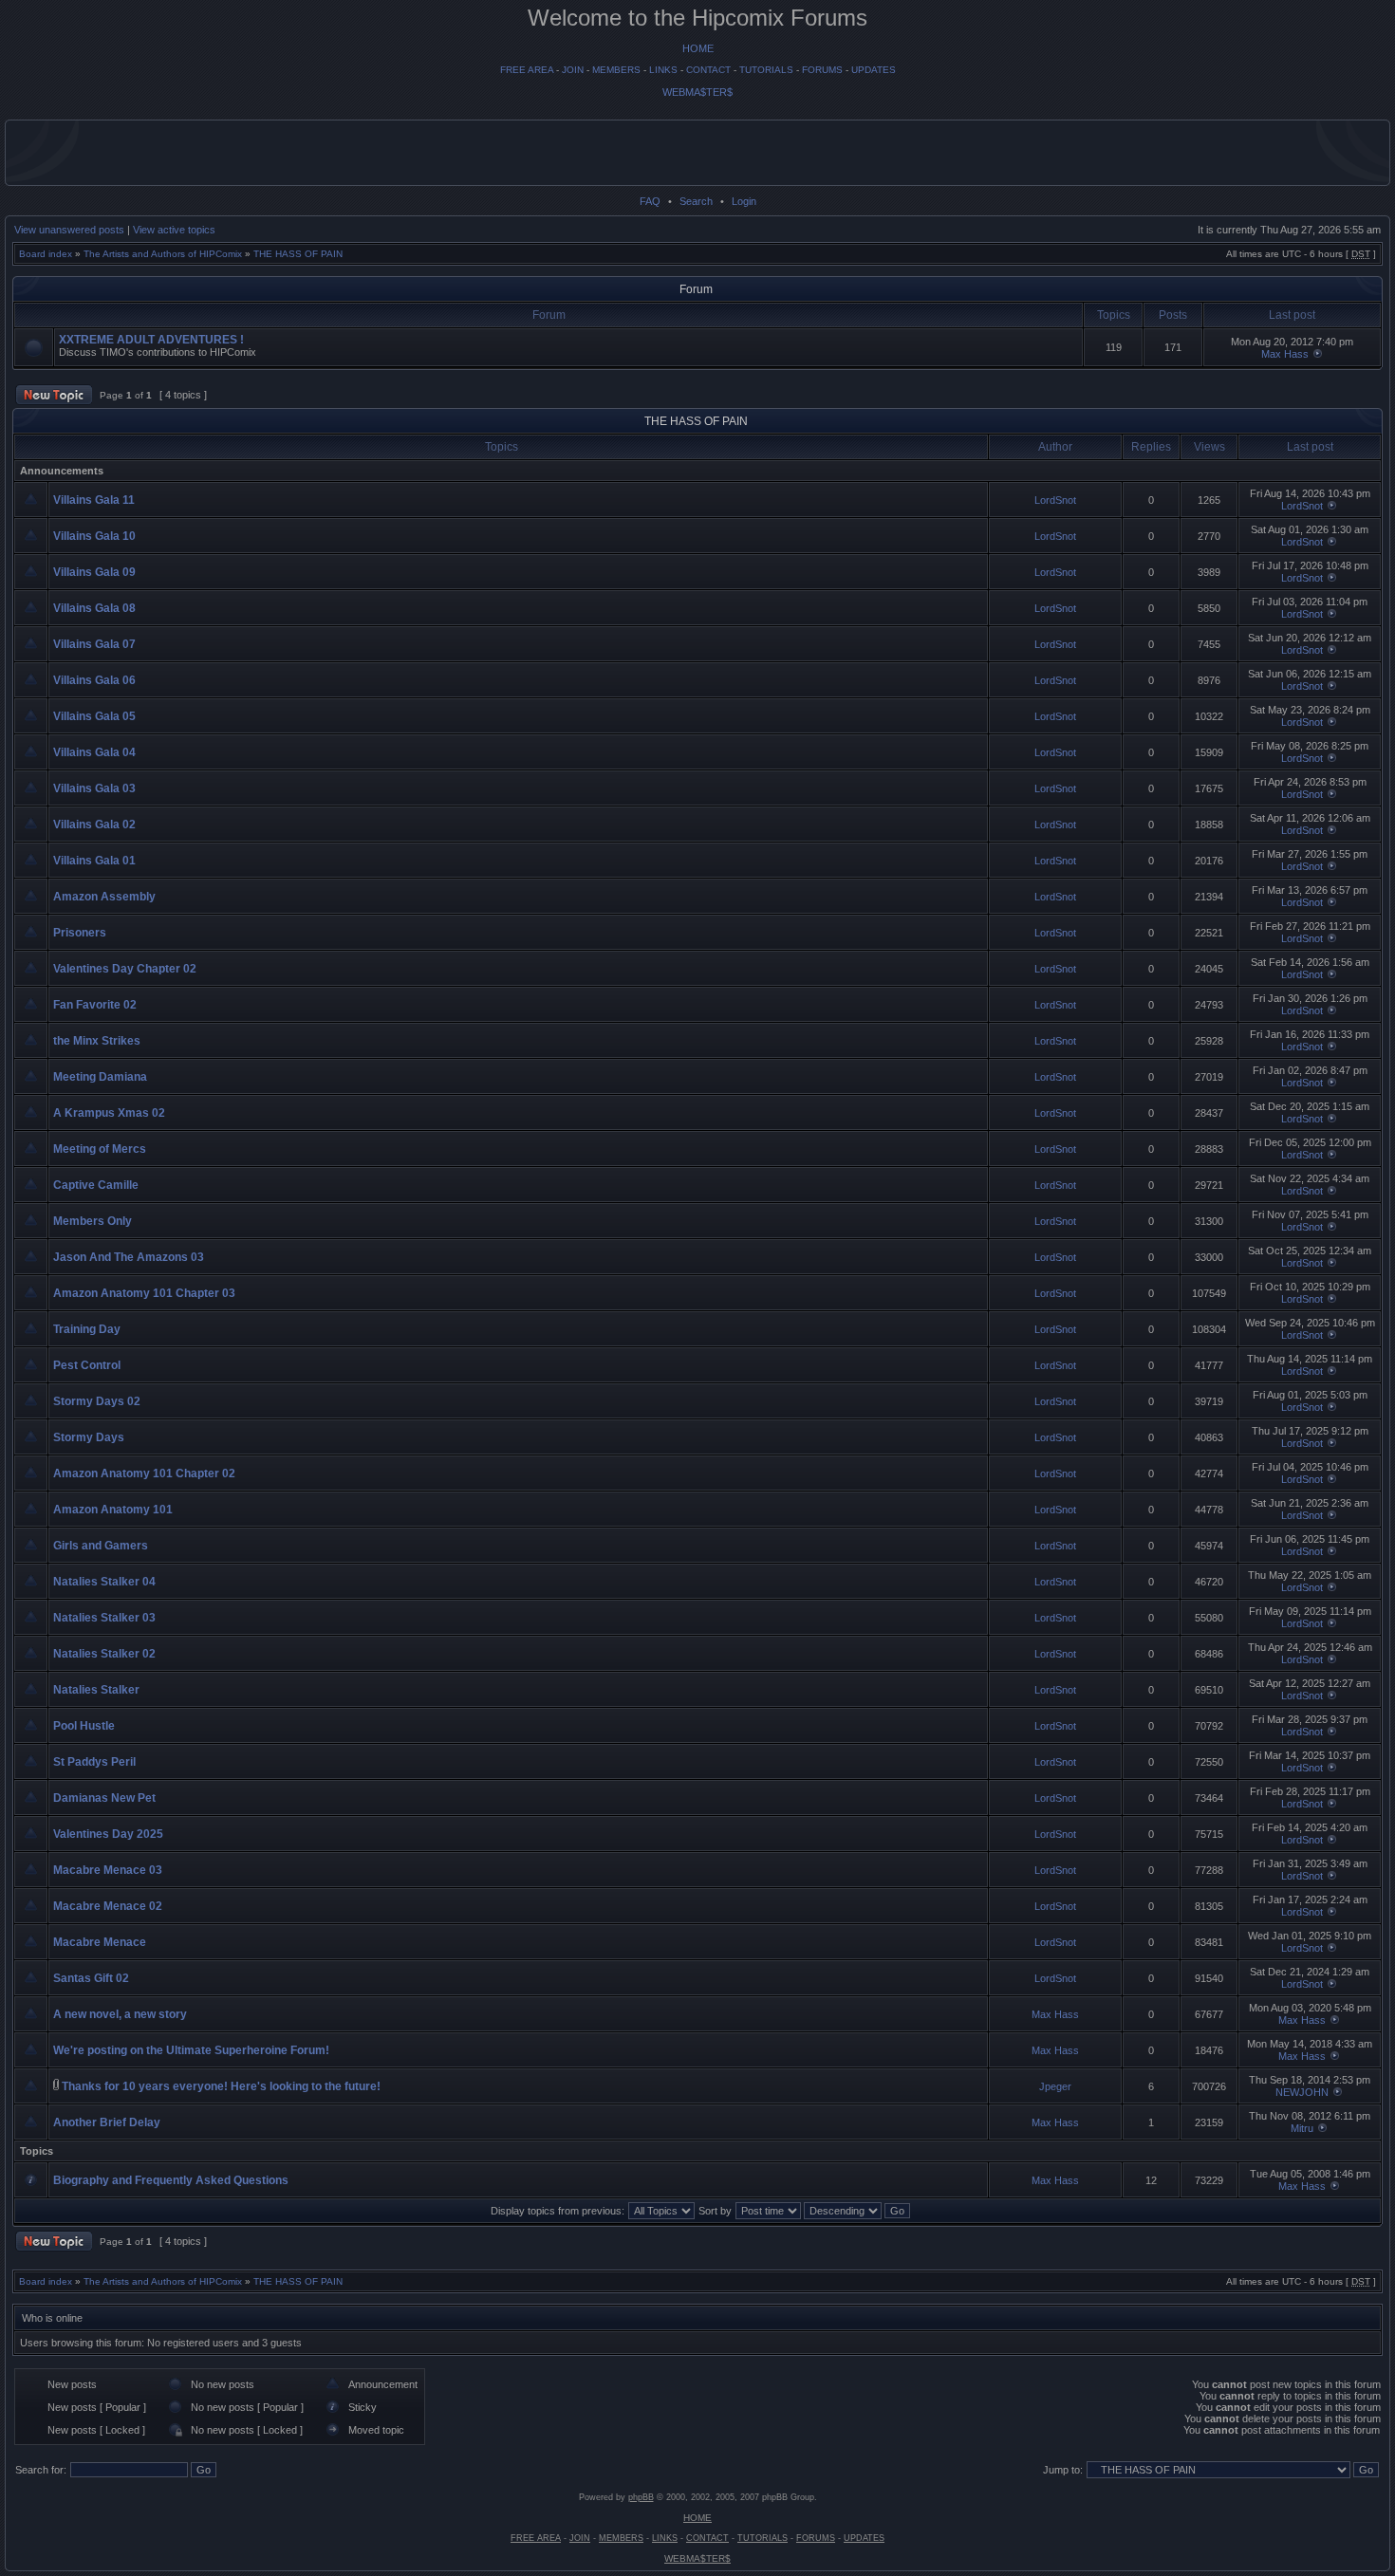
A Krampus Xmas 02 (109, 1113)
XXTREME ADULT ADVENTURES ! (151, 340)
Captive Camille (96, 1185)
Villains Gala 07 (94, 644)
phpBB (641, 2497)
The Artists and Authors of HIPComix (163, 254)
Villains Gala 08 (94, 608)
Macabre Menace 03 (108, 1870)
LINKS (663, 70)
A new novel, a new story (120, 2014)
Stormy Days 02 (97, 1401)
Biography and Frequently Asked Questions (171, 2180)
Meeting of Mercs (100, 1149)
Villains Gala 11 (94, 500)
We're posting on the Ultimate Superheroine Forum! (191, 2050)
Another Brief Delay (107, 2122)
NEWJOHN (1302, 2092)
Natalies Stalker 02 (104, 1654)
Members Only (93, 1221)
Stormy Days (89, 1437)
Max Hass (1285, 354)
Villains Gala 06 (94, 680)
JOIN (573, 70)
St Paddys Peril (94, 1762)
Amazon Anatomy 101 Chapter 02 (144, 1473)
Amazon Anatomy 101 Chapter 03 (144, 1293)
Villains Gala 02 (94, 825)
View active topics (174, 230)
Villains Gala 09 (94, 572)
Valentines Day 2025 (108, 1834)
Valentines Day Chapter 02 (125, 969)
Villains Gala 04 (94, 752)
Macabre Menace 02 (108, 1906)
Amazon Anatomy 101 (113, 1510)
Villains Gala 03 (94, 788)
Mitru (1302, 2128)
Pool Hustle (84, 1726)
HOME (698, 48)
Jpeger (1055, 2086)
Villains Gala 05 (94, 716)
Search (696, 201)
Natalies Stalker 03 (104, 1618)
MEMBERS (616, 70)
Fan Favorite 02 (95, 1005)
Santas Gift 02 (91, 1978)
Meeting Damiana (100, 1077)
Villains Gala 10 (94, 536)
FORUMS (822, 70)
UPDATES (874, 70)
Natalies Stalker (96, 1690)
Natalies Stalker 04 (104, 1582)
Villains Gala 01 (94, 861)
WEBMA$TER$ (697, 92)
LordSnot (1055, 500)
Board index (46, 254)
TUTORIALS (766, 70)
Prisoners (80, 933)
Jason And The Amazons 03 (129, 1257)
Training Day (87, 1329)
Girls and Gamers (101, 1546)
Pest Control (87, 1365)
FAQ (650, 201)
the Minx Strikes (97, 1041)
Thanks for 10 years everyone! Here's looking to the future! (221, 2086)
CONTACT (708, 70)
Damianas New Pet (104, 1798)
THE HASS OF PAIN (298, 254)
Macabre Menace (100, 1942)
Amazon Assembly (104, 897)
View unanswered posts (69, 230)
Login (744, 201)
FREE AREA (527, 70)
